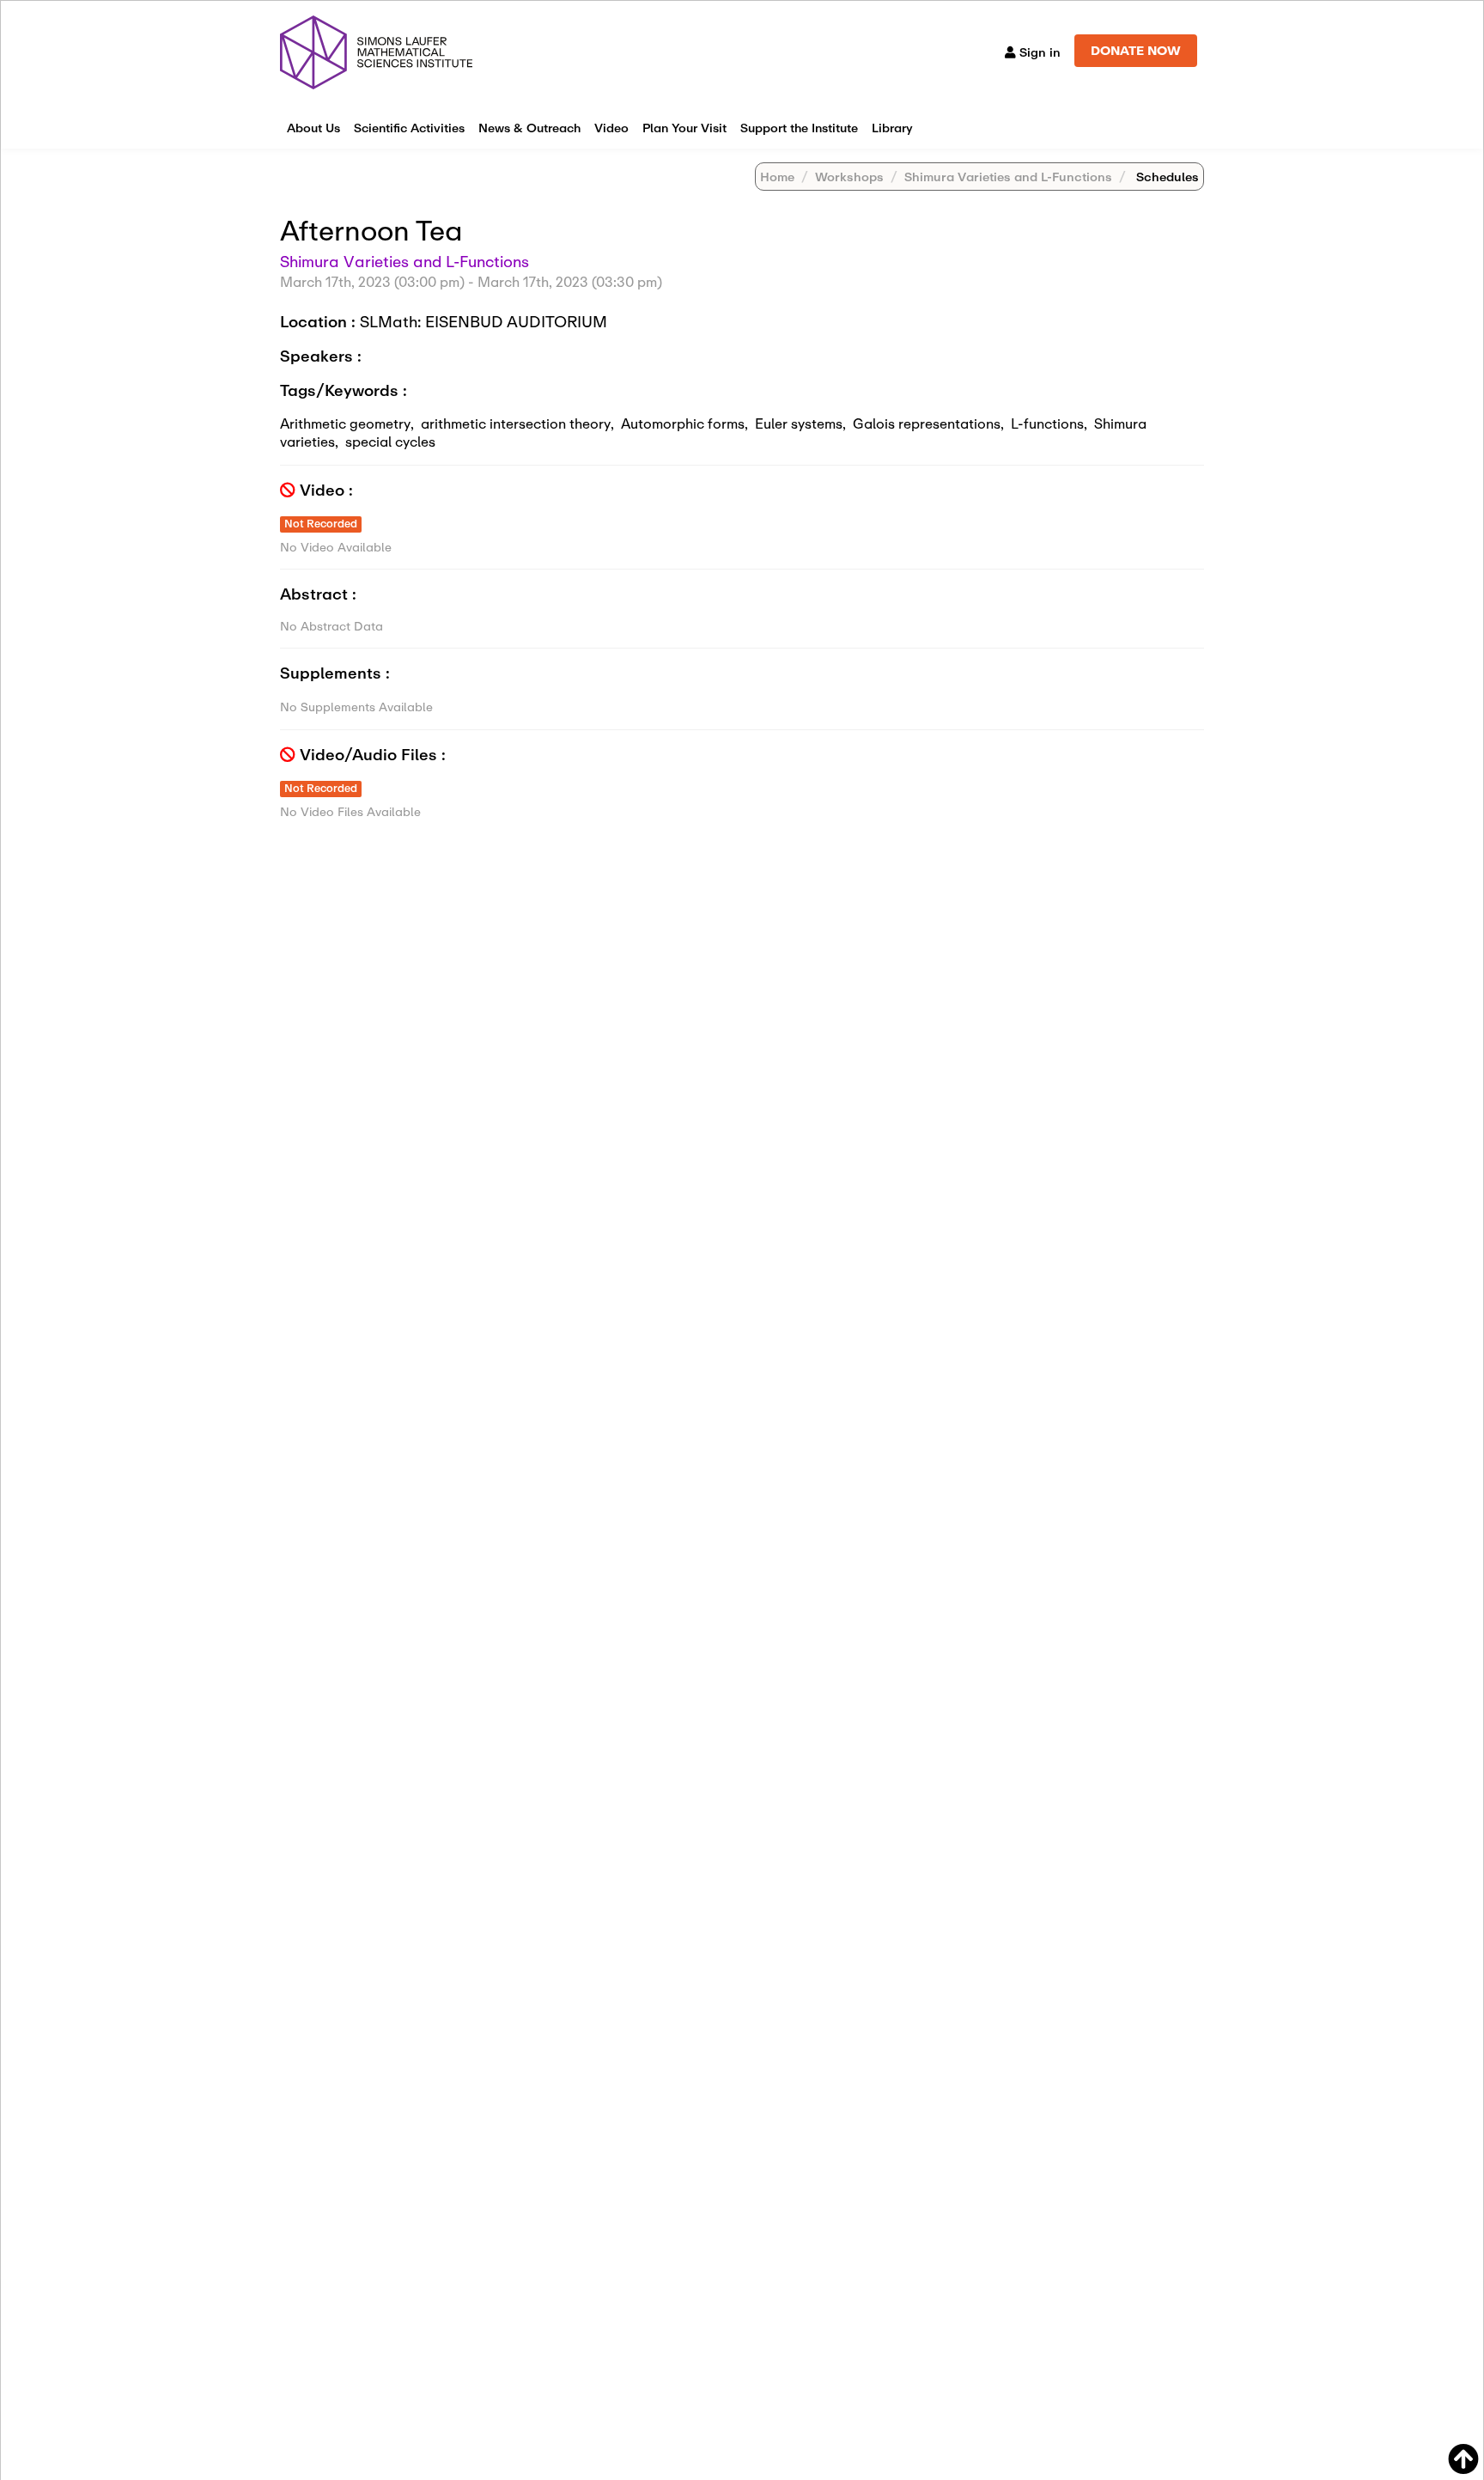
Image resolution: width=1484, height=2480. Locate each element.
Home (777, 177)
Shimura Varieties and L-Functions (1008, 177)
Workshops (849, 177)
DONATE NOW (1136, 50)
